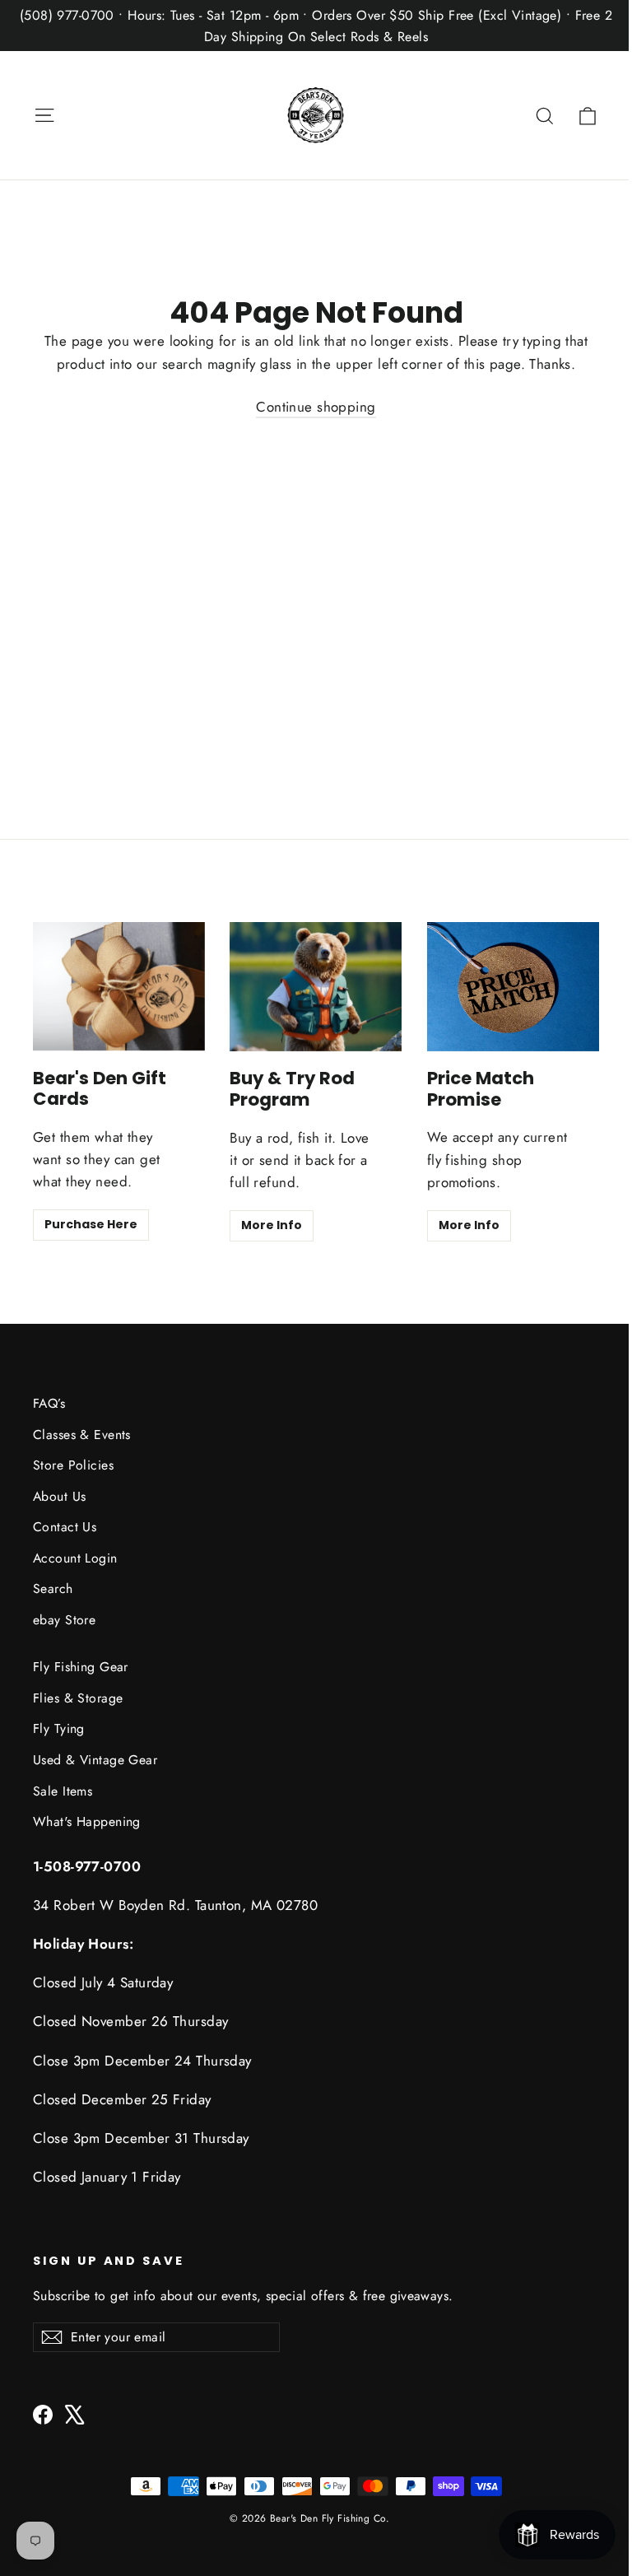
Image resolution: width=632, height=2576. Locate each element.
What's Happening (87, 1821)
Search (53, 1588)
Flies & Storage (78, 1698)
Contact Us (65, 1527)
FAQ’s (49, 1403)
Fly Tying (59, 1728)
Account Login (75, 1558)
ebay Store (64, 1620)
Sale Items (63, 1791)
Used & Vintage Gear (95, 1760)
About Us (59, 1496)
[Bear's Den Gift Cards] (119, 986)
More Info (272, 1225)
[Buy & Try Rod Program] (316, 987)
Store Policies (73, 1465)
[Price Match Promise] (513, 987)
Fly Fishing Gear (81, 1667)
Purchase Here (91, 1224)
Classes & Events (82, 1435)
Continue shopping (316, 407)
